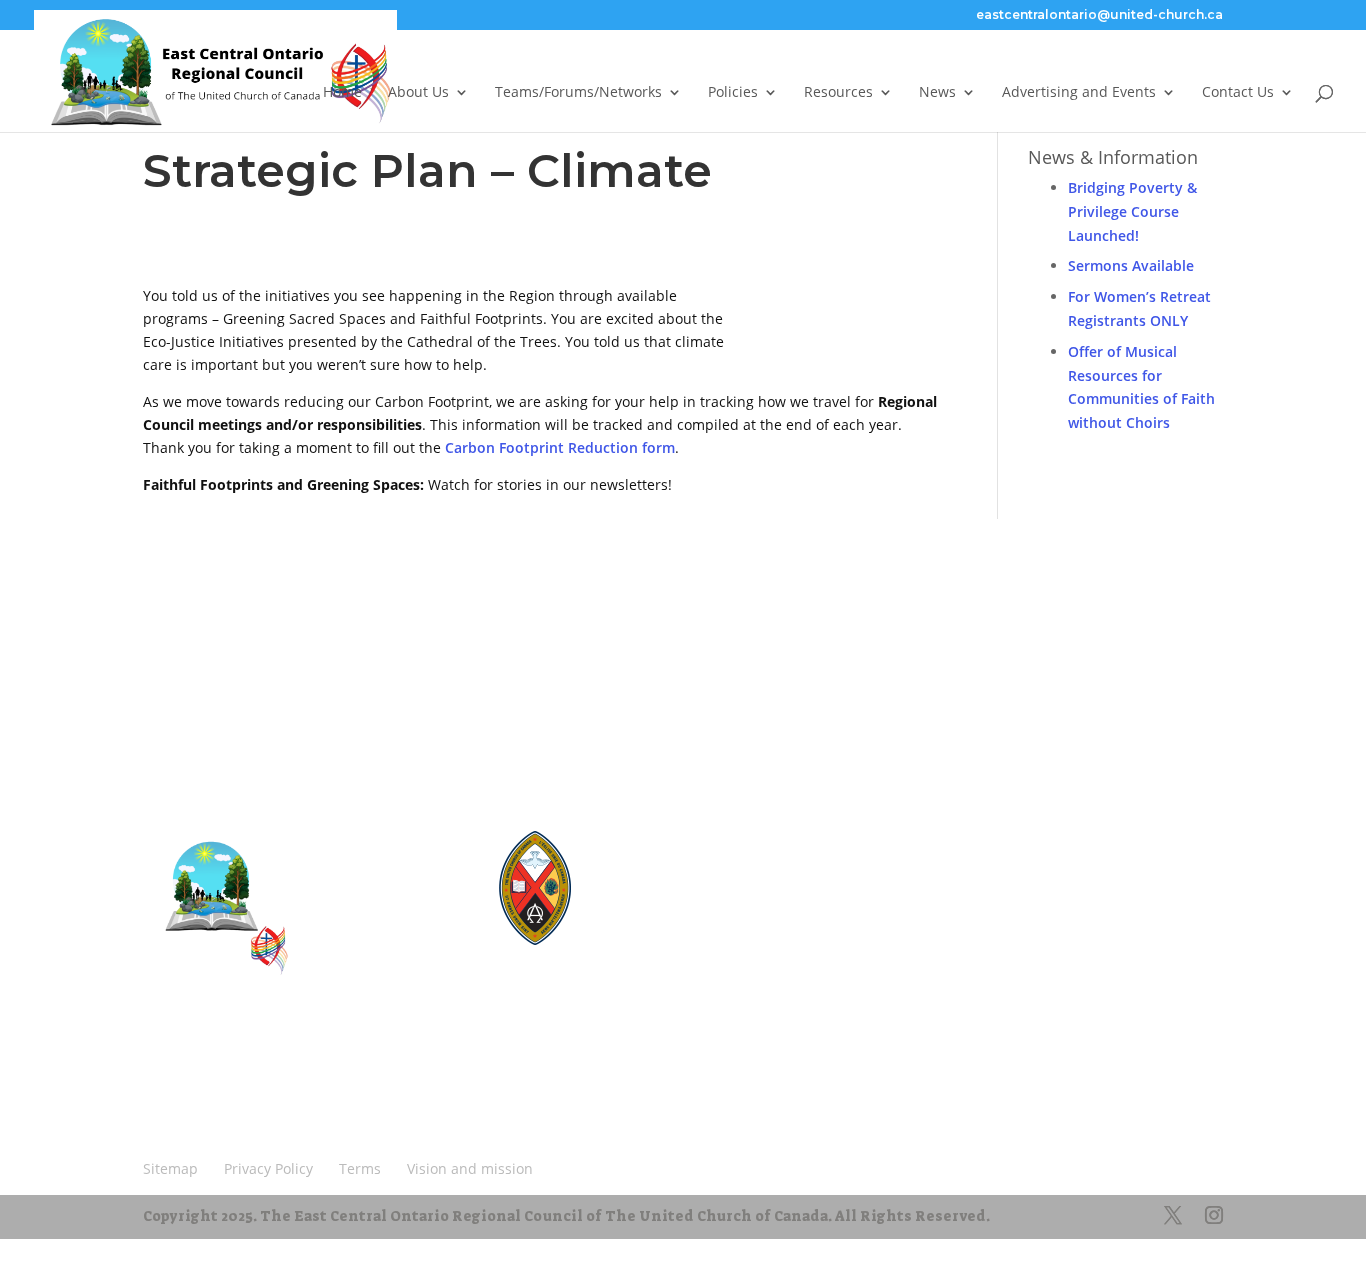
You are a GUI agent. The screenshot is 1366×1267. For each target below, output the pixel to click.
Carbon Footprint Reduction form (560, 447)
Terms (360, 1073)
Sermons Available (1131, 265)
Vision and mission (214, 1103)
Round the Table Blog (674, 873)
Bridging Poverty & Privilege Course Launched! (1132, 211)
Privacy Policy (272, 1073)
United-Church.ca (663, 837)
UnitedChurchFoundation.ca (692, 891)
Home (342, 93)
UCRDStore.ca (654, 945)
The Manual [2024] (667, 855)
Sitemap (178, 1073)
